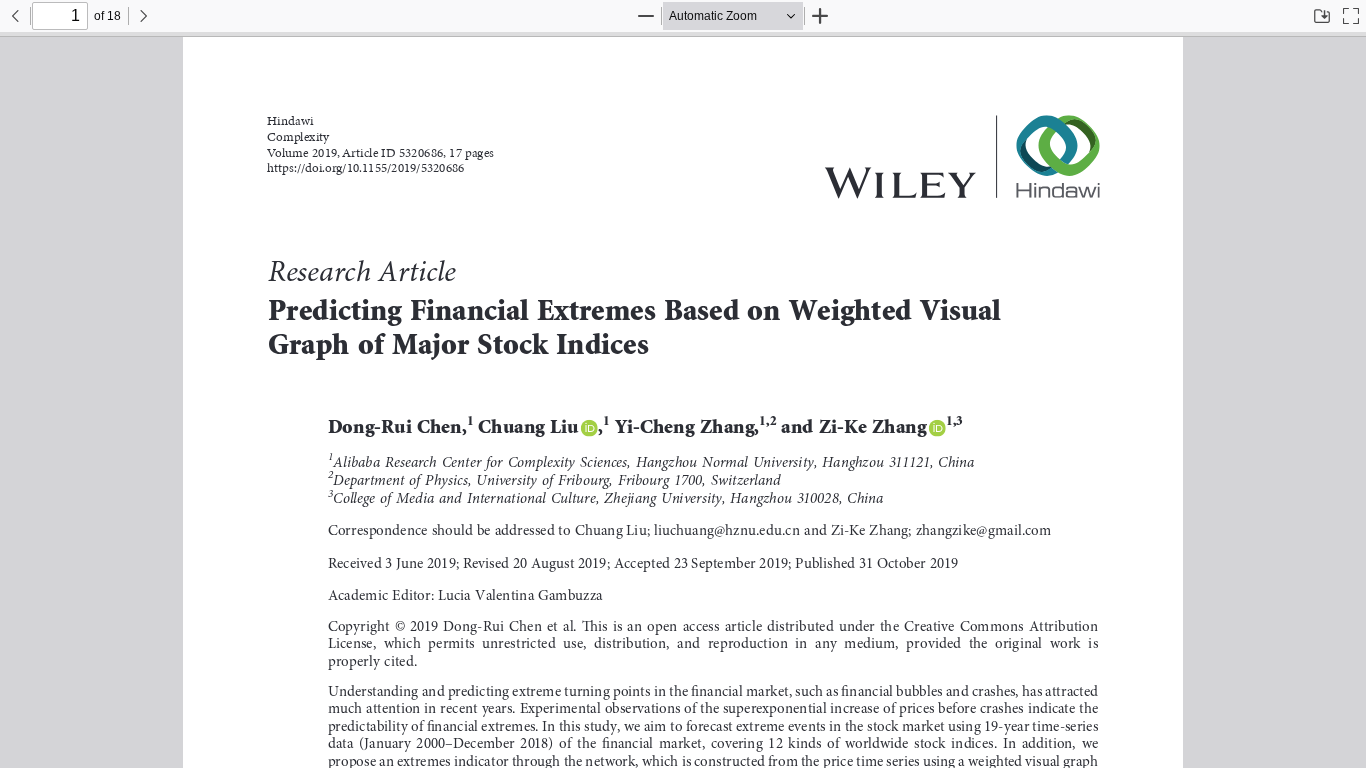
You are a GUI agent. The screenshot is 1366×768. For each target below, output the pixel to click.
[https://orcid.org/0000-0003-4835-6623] (589, 427)
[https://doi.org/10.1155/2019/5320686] (365, 169)
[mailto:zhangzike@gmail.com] (984, 530)
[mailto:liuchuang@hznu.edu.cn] (727, 530)
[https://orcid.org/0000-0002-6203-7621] (937, 427)
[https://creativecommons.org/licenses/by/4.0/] (1001, 626)
